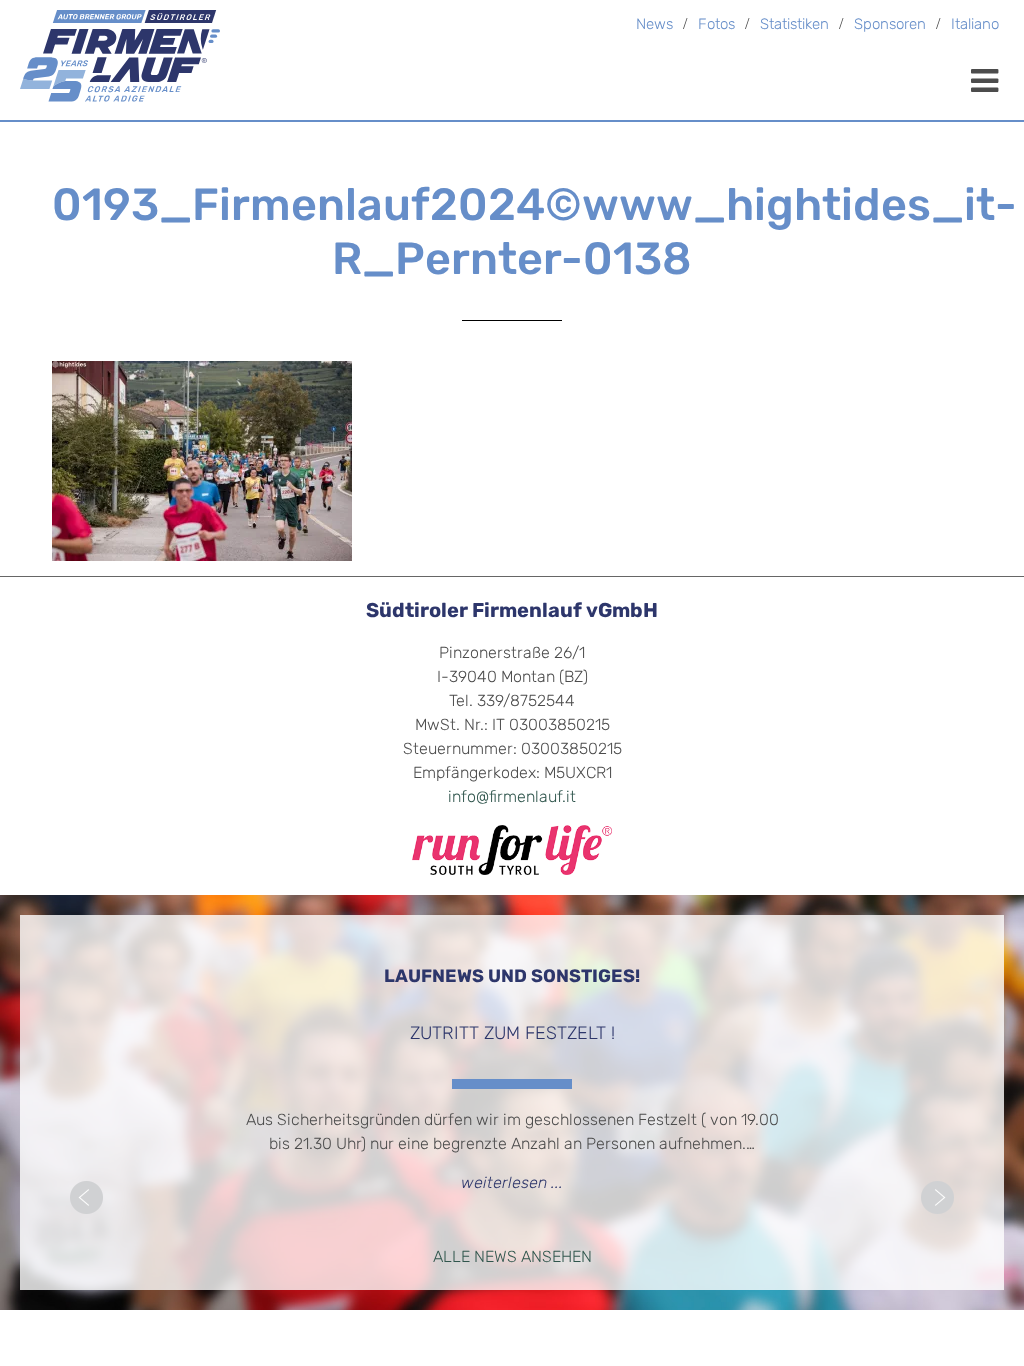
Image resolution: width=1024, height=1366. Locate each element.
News (654, 25)
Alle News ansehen (512, 1258)
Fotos (716, 25)
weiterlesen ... (512, 1184)
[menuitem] (975, 26)
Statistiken (794, 25)
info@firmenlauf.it (512, 798)
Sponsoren (890, 25)
